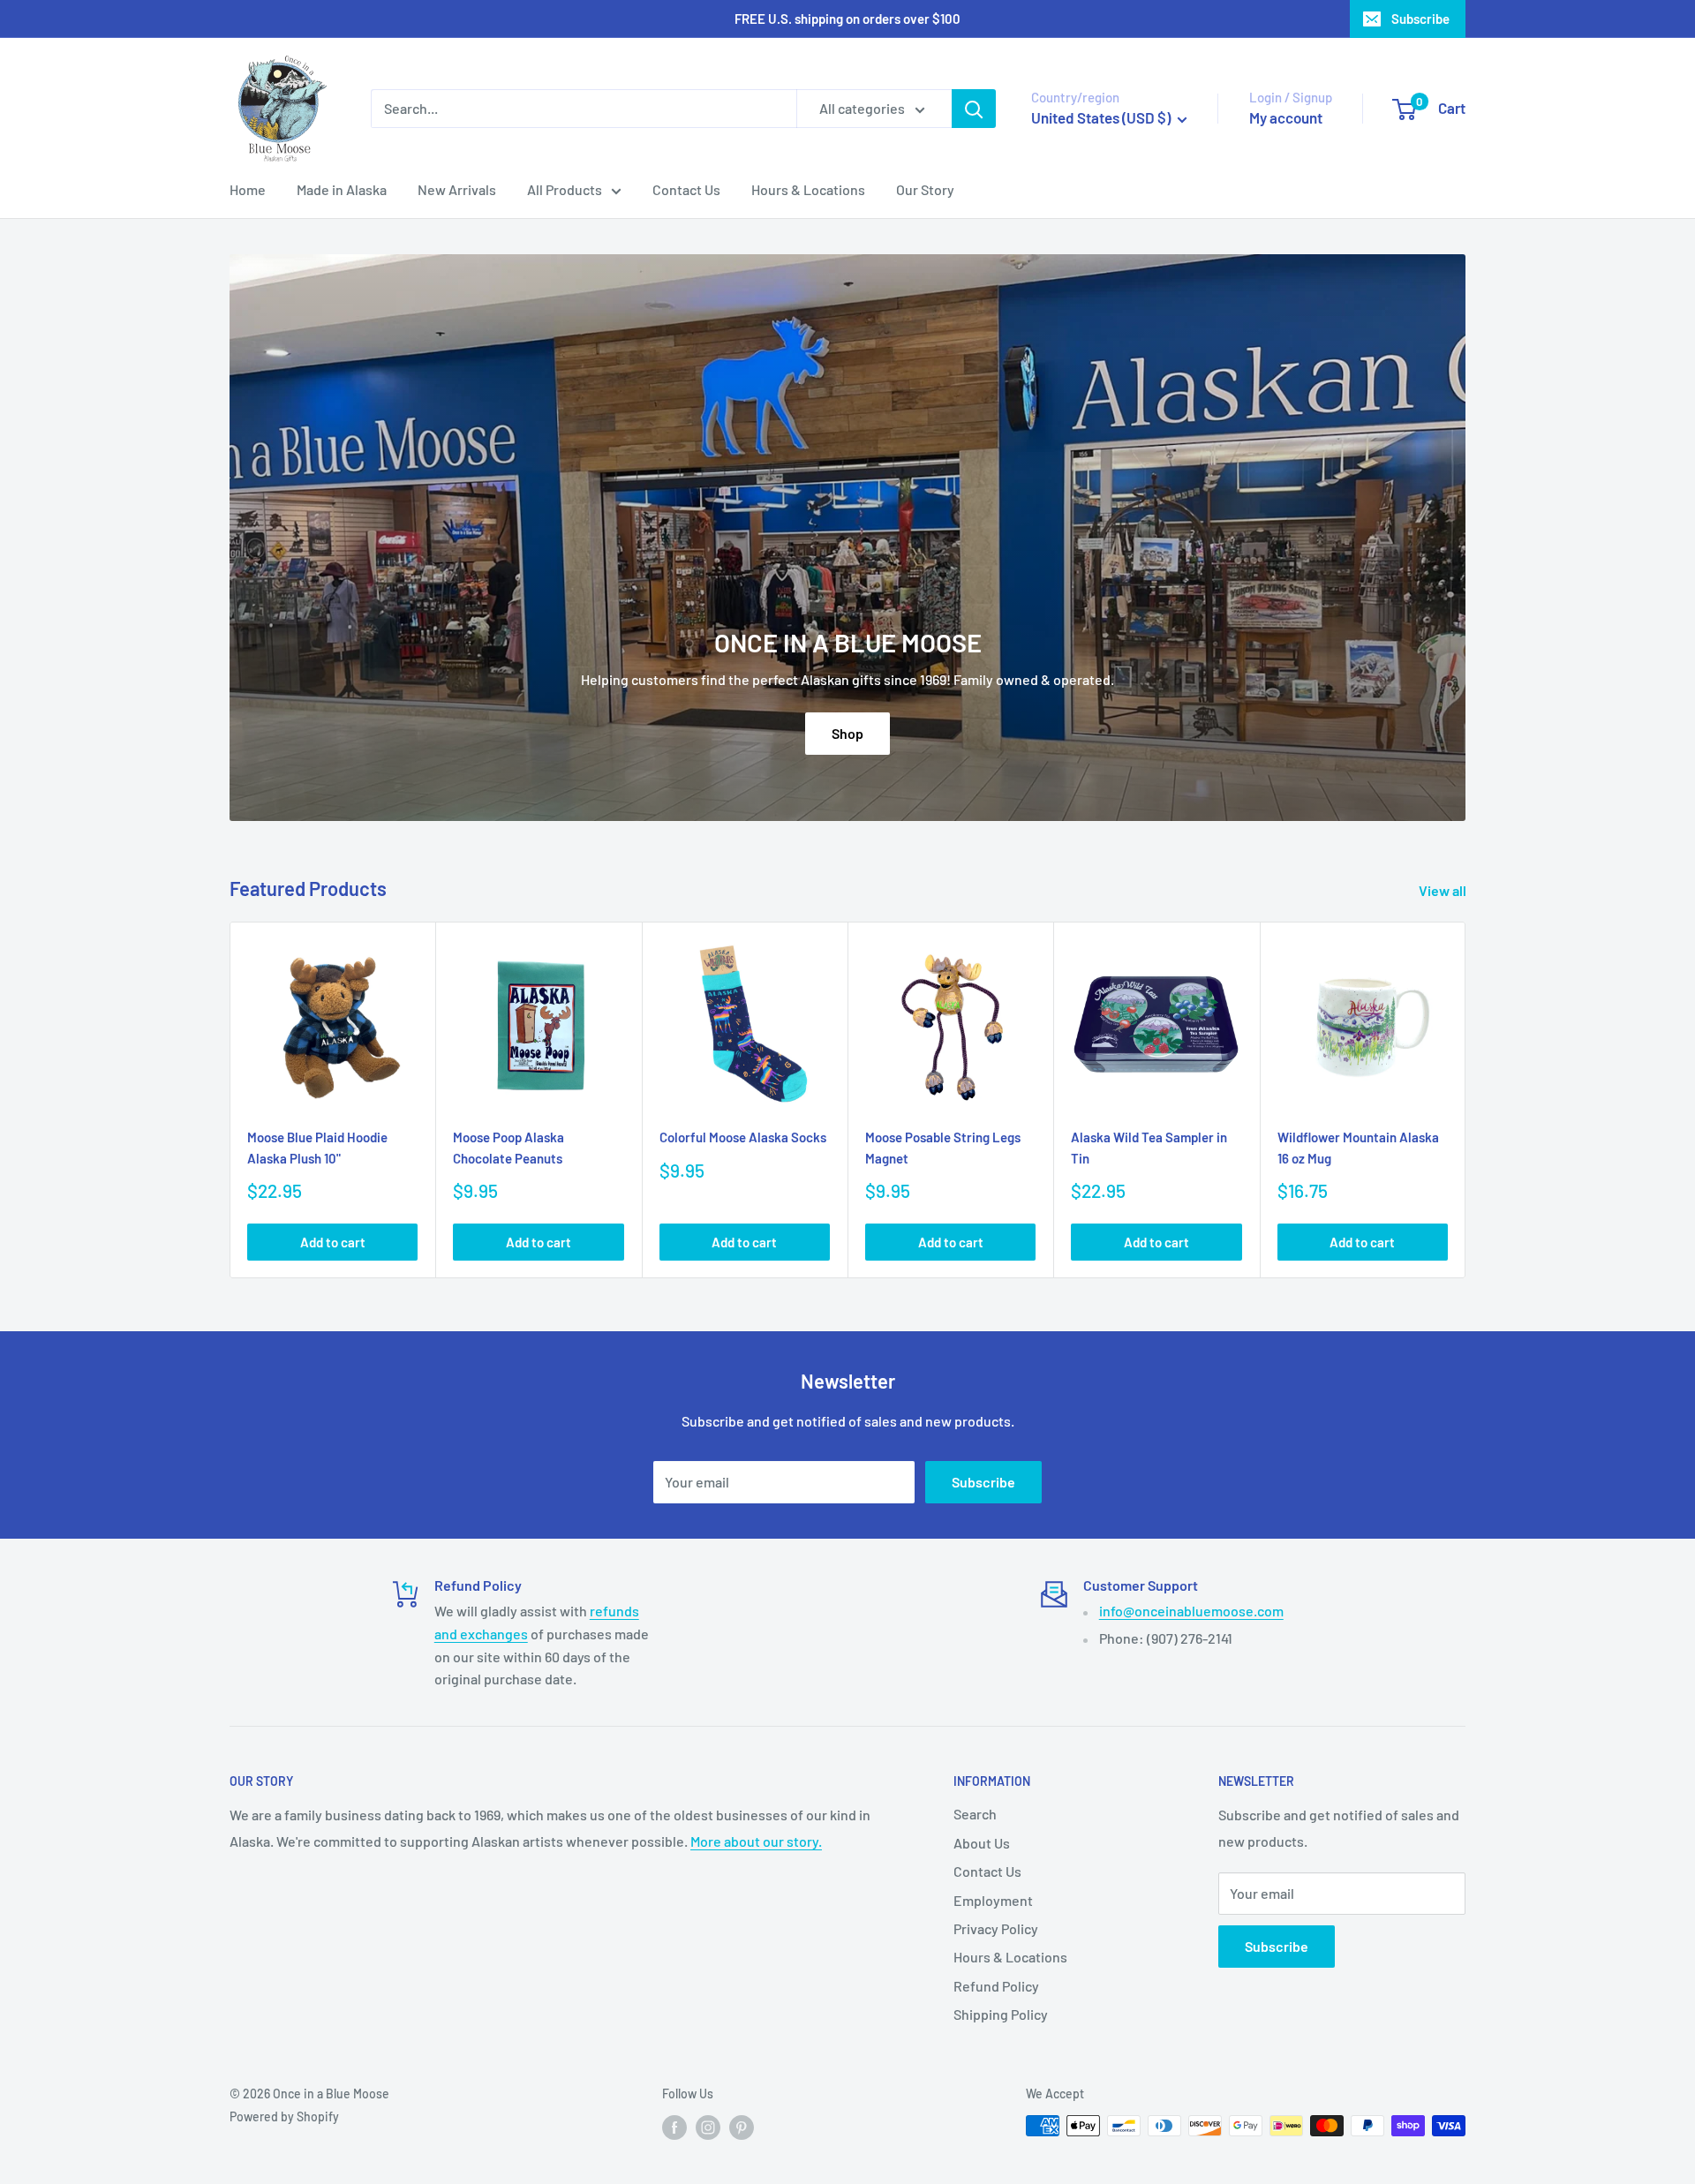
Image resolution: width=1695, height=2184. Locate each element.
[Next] (1466, 1100)
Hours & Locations (808, 189)
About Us (982, 1843)
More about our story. (756, 1841)
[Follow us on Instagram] (708, 2128)
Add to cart (333, 1242)
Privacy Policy (996, 1928)
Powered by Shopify (284, 2116)
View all (1444, 890)
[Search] (974, 109)
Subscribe (1420, 19)
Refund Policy (996, 1986)
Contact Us (686, 189)
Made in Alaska (342, 189)
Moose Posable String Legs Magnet (943, 1147)
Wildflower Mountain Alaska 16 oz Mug (1358, 1147)
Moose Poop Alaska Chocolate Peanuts (508, 1147)
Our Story (925, 189)
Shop (847, 733)
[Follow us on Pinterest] (742, 2128)
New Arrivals (457, 189)
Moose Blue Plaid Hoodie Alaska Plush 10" (317, 1147)
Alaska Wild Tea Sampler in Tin (1149, 1147)
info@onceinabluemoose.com (1191, 1611)
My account (1286, 117)
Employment (993, 1900)
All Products (565, 189)
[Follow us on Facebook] (674, 2128)
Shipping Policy (1001, 2014)
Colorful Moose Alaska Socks (743, 1137)
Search (975, 1814)
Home (248, 189)
